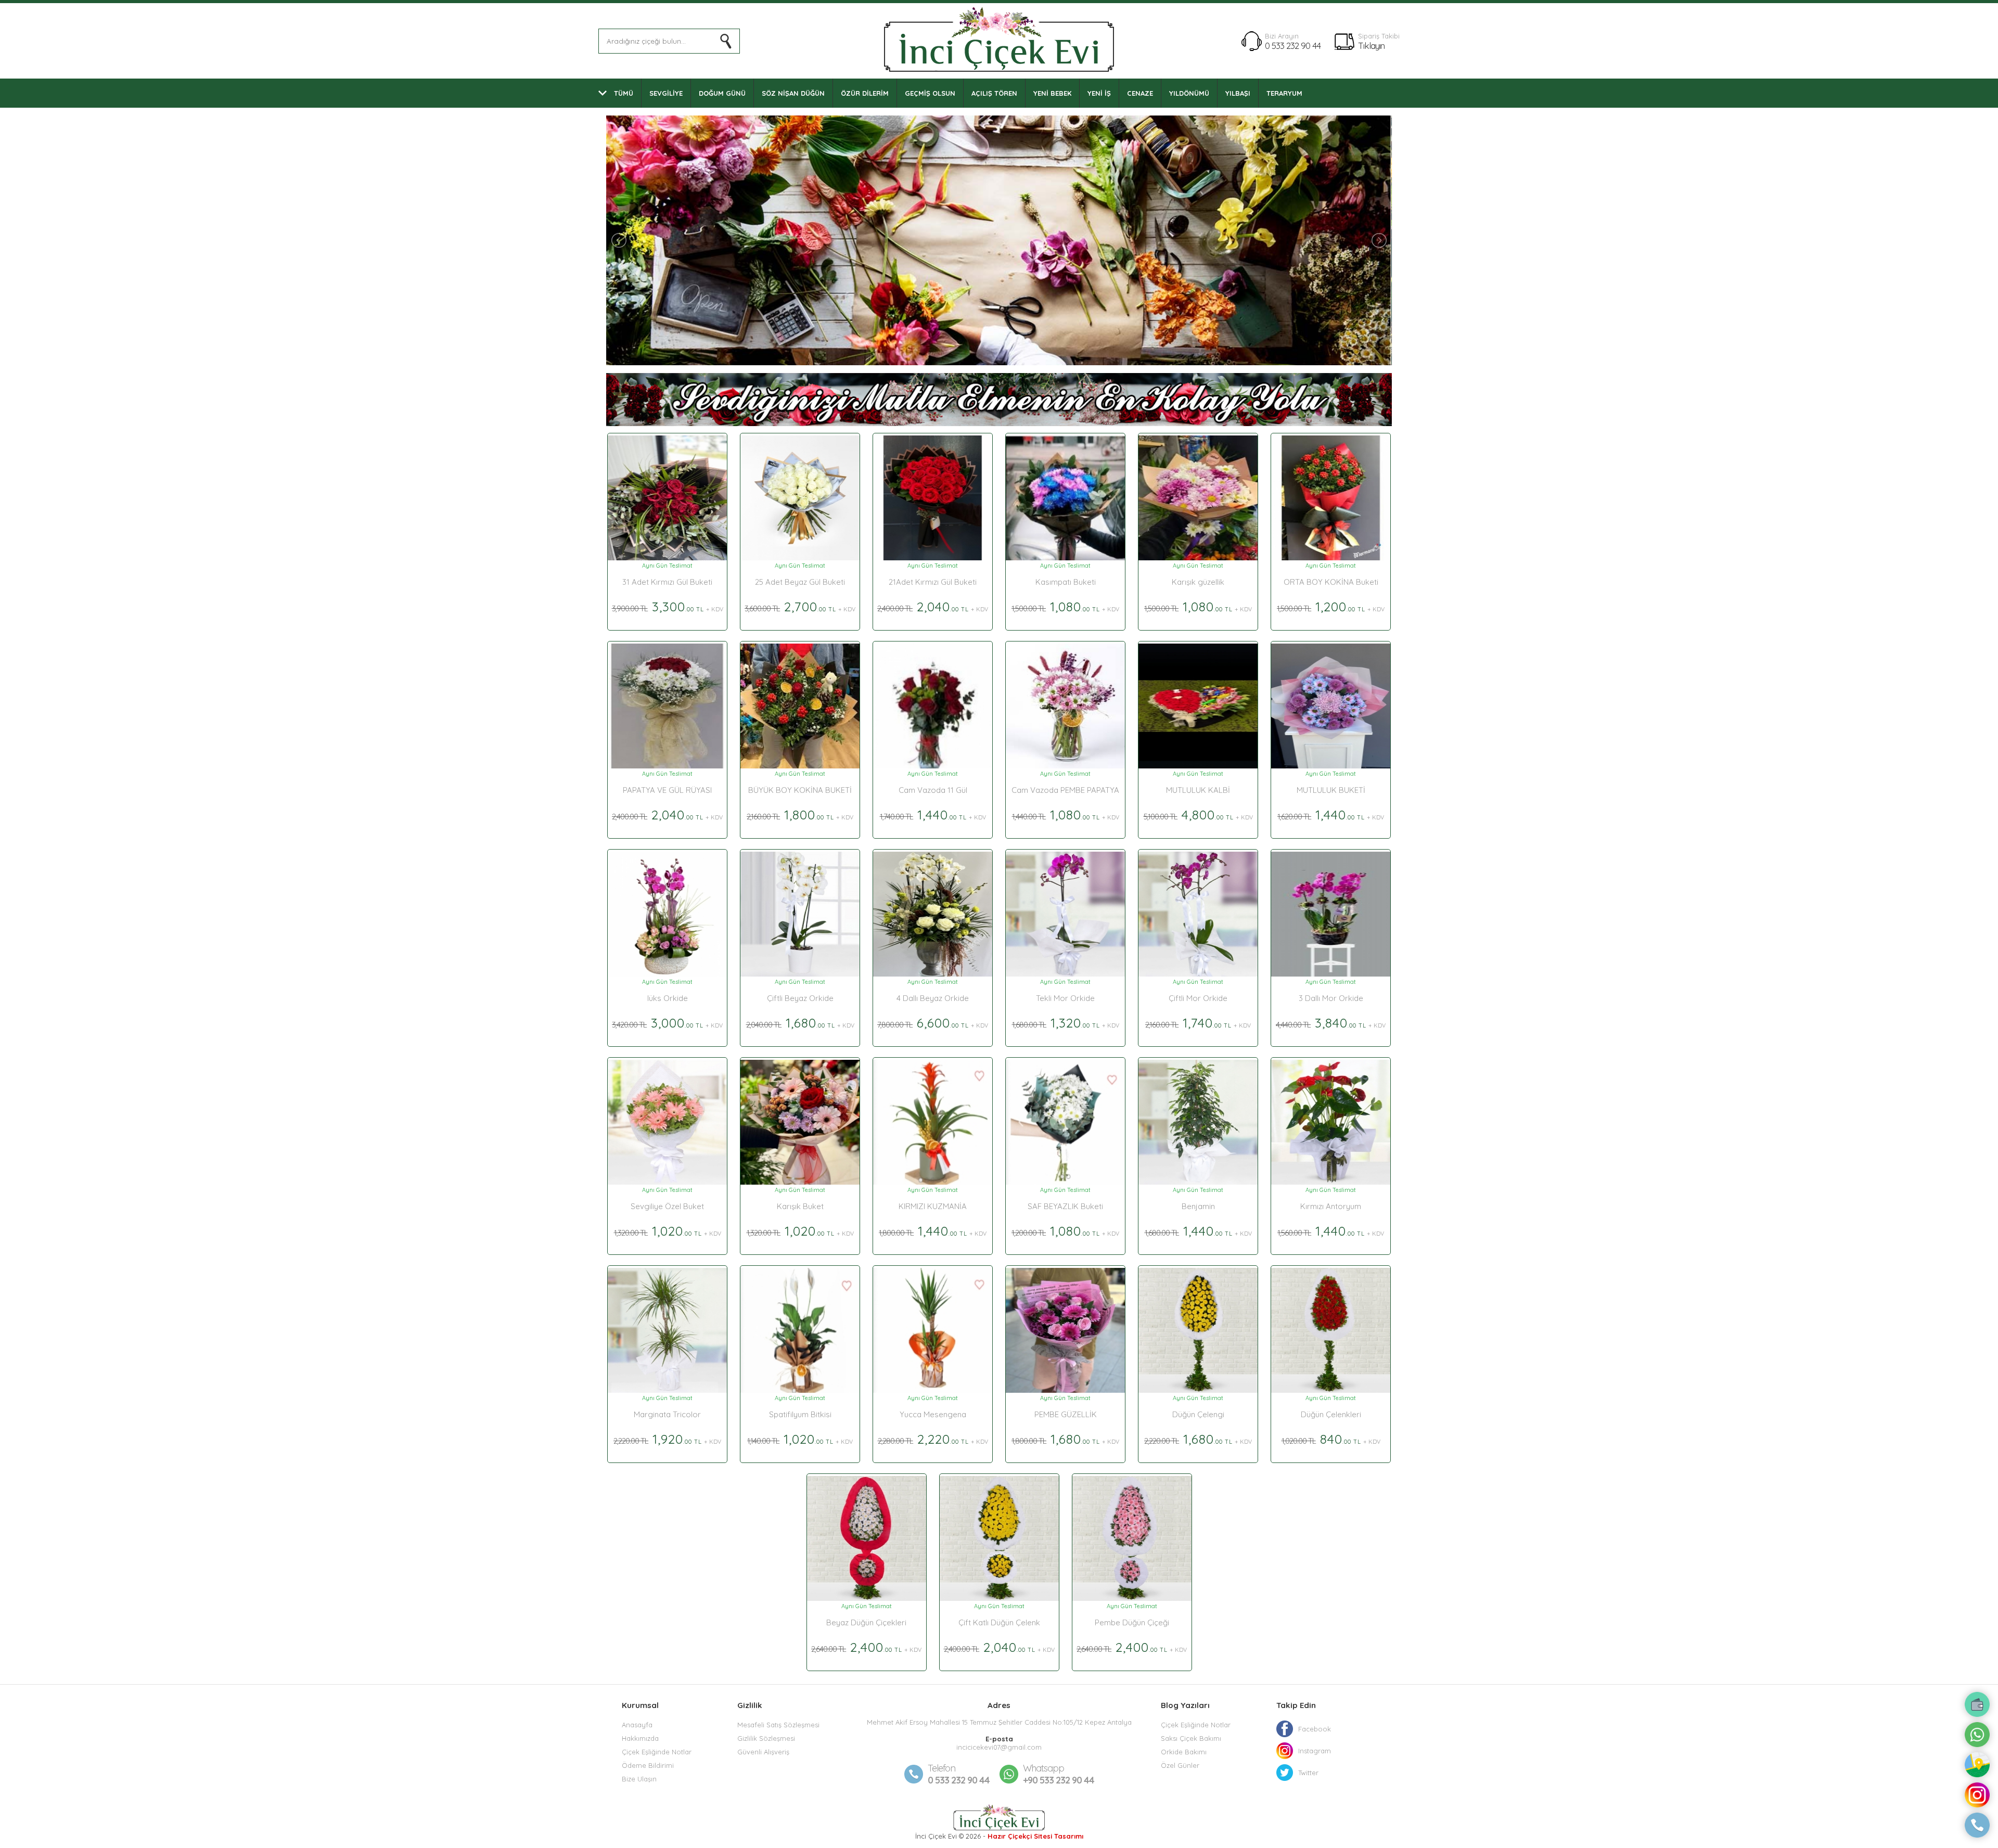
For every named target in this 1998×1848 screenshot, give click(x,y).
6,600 (933, 1023)
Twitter (1308, 1773)
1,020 (668, 1231)
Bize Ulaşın (639, 1779)
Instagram (1315, 1751)
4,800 (1198, 814)
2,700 (800, 606)
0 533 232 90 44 (1293, 46)
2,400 (866, 1647)
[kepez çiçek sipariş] (999, 363)
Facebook (1315, 1729)
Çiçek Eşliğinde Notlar (657, 1752)
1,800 (800, 814)
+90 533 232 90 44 (1059, 1774)
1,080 (1065, 606)
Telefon (942, 1768)
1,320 (1066, 1023)
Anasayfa (637, 1725)
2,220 (933, 1439)
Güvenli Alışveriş (763, 1752)
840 (1331, 1439)
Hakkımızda (640, 1738)
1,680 (800, 1023)
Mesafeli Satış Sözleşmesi (778, 1725)
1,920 (667, 1439)
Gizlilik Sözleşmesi (766, 1738)
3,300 (668, 606)
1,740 (1198, 1023)
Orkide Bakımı (1184, 1752)
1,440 (933, 814)
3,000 (667, 1023)
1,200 (1331, 606)
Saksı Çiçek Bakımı (1191, 1738)
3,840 (1331, 1023)
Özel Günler (1180, 1765)
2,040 (933, 606)
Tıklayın (1371, 46)
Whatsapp (1043, 1768)
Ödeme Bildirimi (648, 1765)
